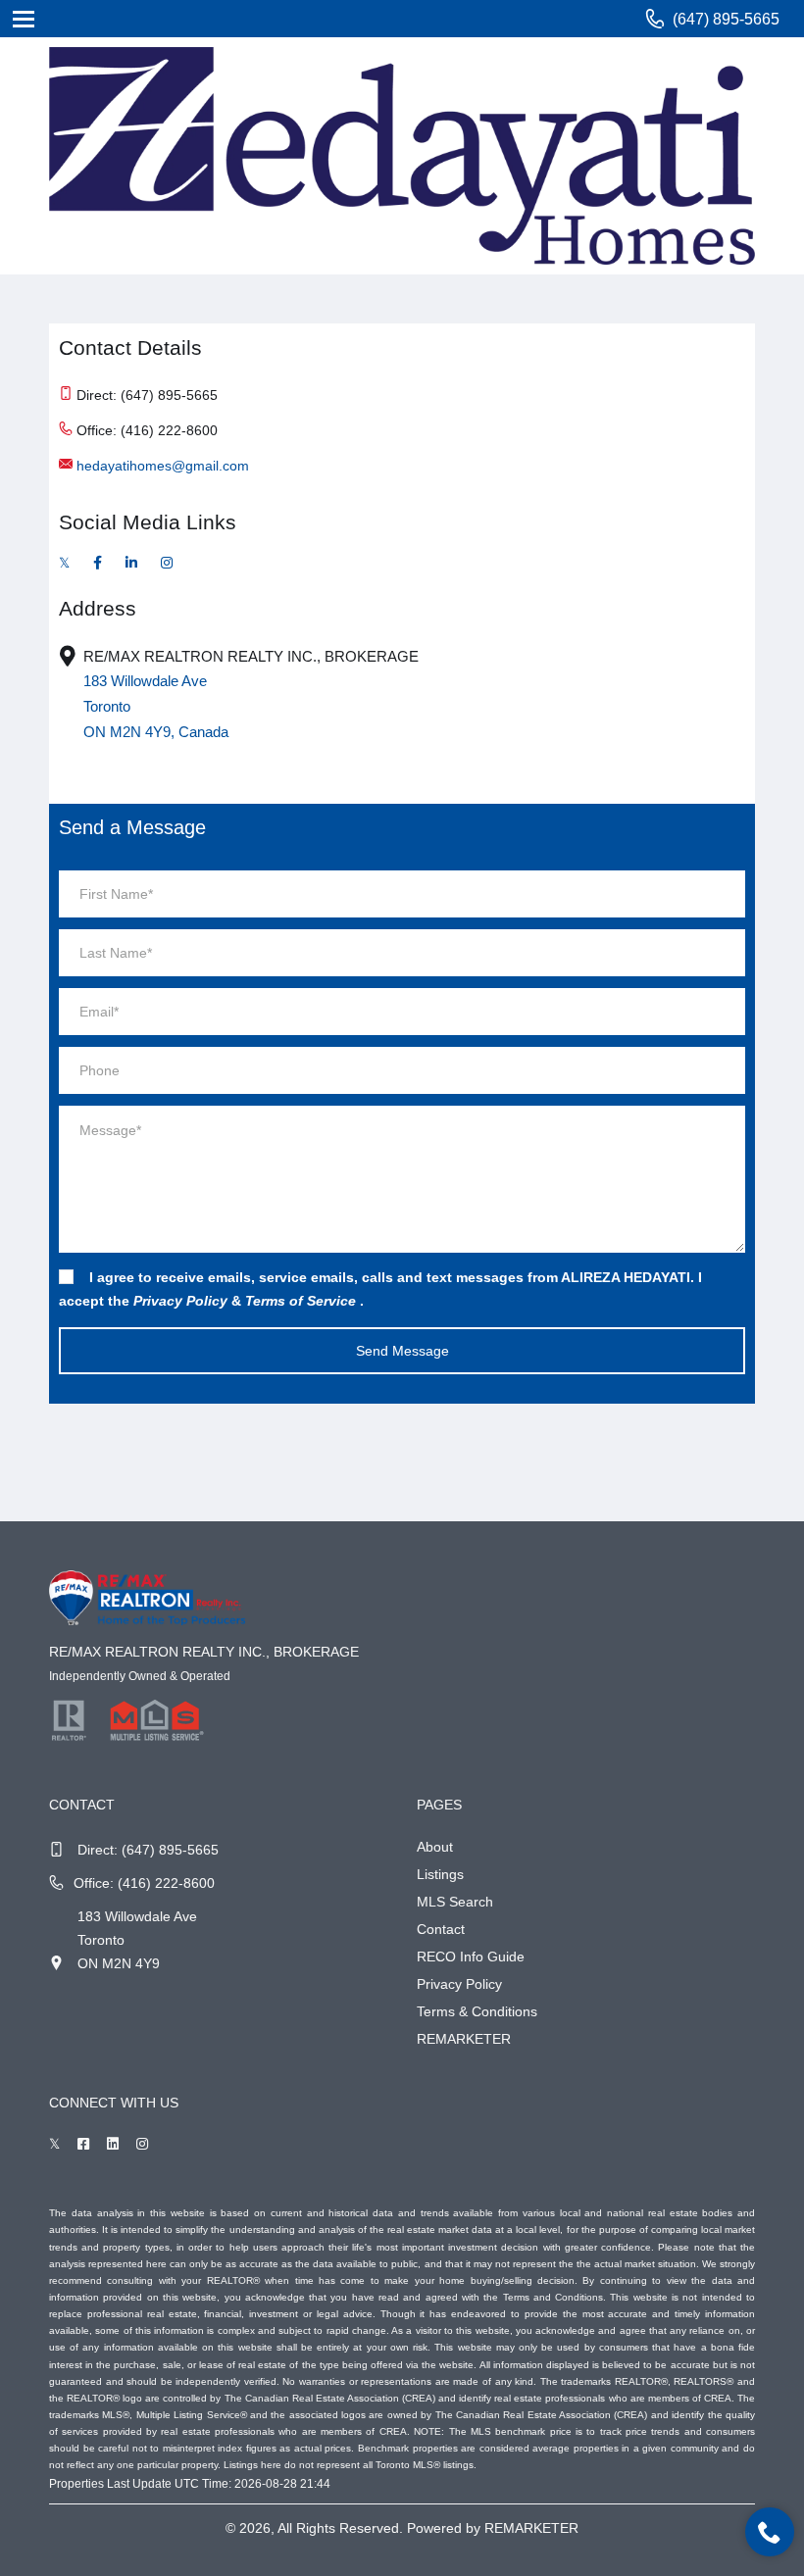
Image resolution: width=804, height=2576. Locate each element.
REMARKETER (464, 2039)
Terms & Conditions (477, 2011)
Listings (440, 1874)
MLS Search (455, 1902)
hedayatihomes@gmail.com (163, 466)
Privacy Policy (459, 1984)
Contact (441, 1929)
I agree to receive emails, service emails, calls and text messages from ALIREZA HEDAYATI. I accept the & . (380, 1289)
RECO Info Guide (471, 1957)
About (435, 1847)
